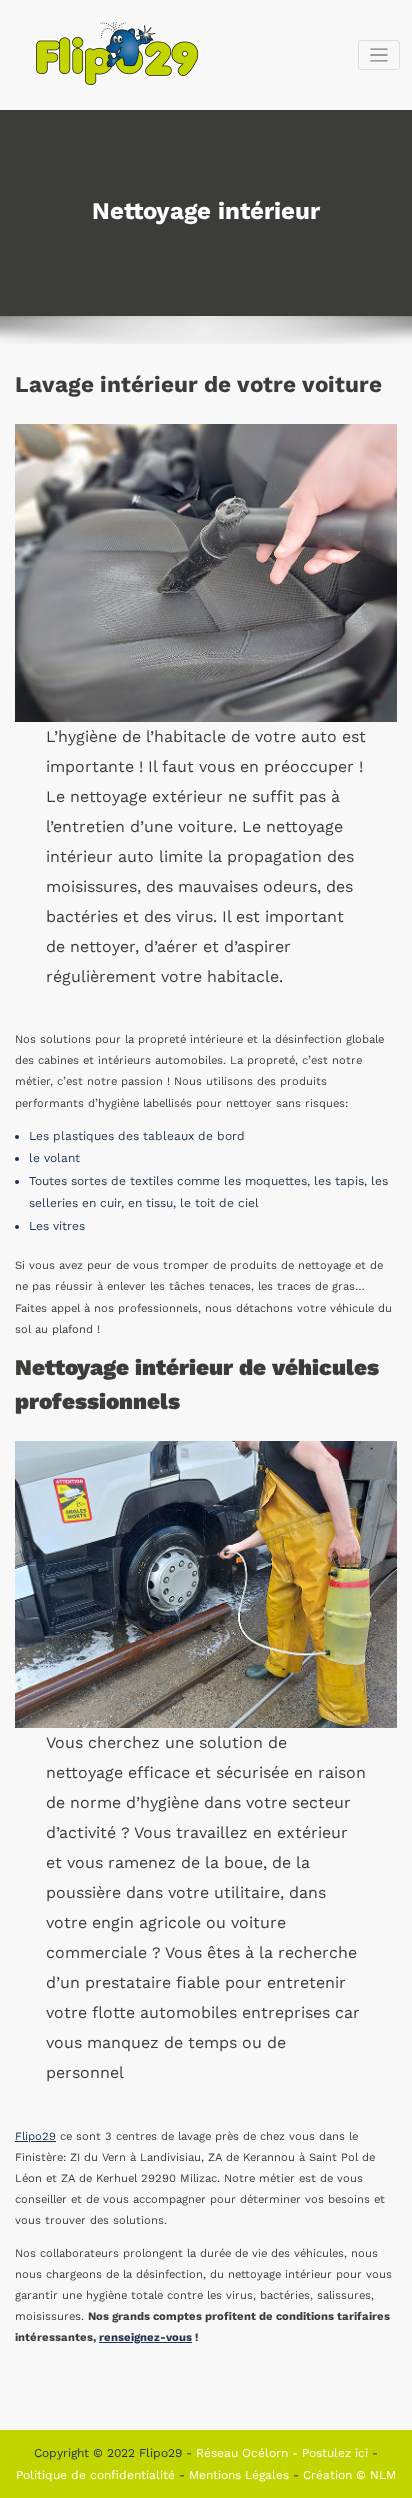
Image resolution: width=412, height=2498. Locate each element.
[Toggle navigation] (379, 55)
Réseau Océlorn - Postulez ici (284, 2453)
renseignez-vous (145, 2337)
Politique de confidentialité (97, 2475)
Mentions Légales (241, 2475)
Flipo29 (35, 2136)
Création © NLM (349, 2475)
